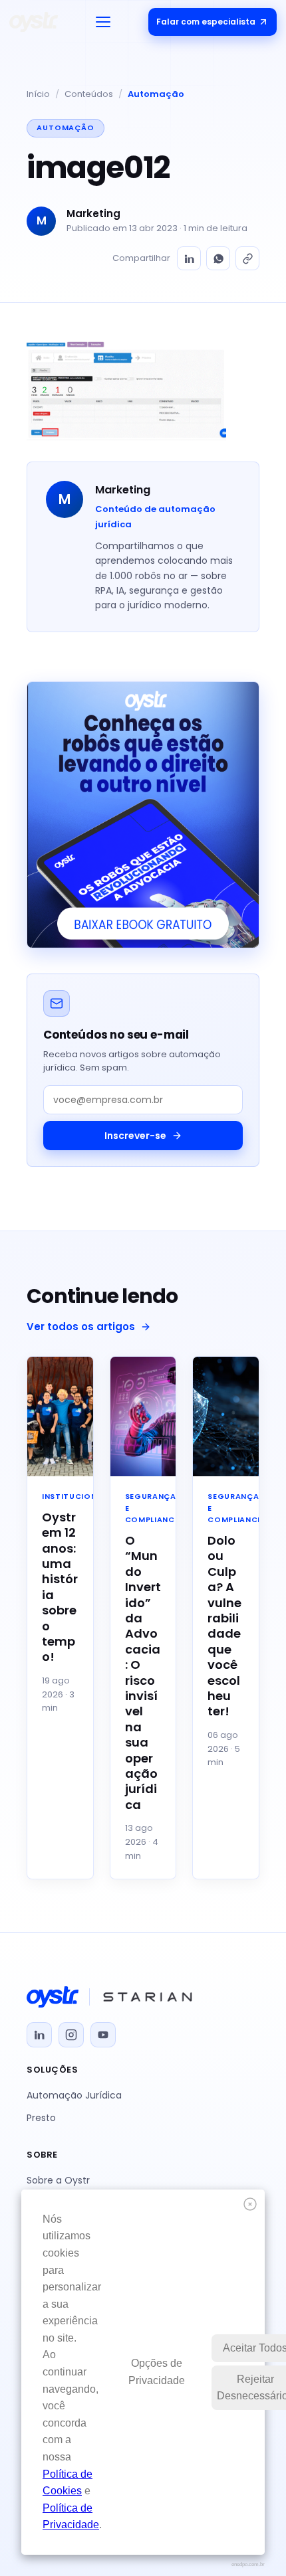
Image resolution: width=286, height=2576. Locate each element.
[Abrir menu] (103, 22)
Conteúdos (89, 94)
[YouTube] (103, 2035)
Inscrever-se (135, 1136)
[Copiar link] (247, 258)
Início (38, 94)
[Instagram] (71, 2035)
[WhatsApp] (218, 258)
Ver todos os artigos (81, 1327)
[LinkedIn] (189, 258)
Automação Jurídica (74, 2095)
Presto (41, 2118)
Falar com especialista (206, 22)
